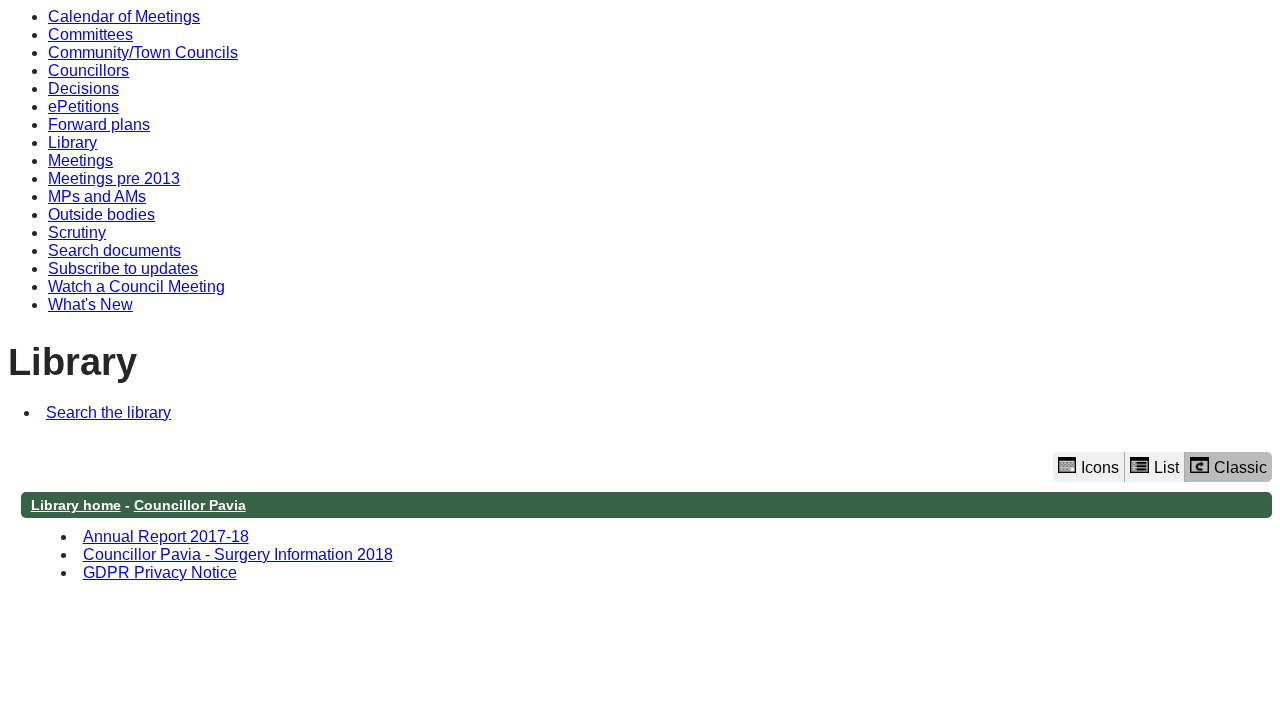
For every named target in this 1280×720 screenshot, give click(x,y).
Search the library (108, 412)
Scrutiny (77, 232)
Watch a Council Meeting (136, 286)
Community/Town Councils (143, 52)
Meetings (80, 160)
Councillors (88, 70)
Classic (1240, 467)
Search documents (114, 250)
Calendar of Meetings (124, 16)
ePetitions (83, 106)
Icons (1100, 467)
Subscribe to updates (123, 268)
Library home (76, 505)
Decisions (83, 88)
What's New (90, 304)
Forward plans (99, 124)
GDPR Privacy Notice (160, 572)
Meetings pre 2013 (114, 178)
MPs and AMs (97, 196)
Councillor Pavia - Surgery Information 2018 (238, 554)
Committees (90, 34)
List (1166, 467)
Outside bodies (101, 214)
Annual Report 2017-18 (166, 536)
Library (72, 142)
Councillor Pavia (190, 505)
